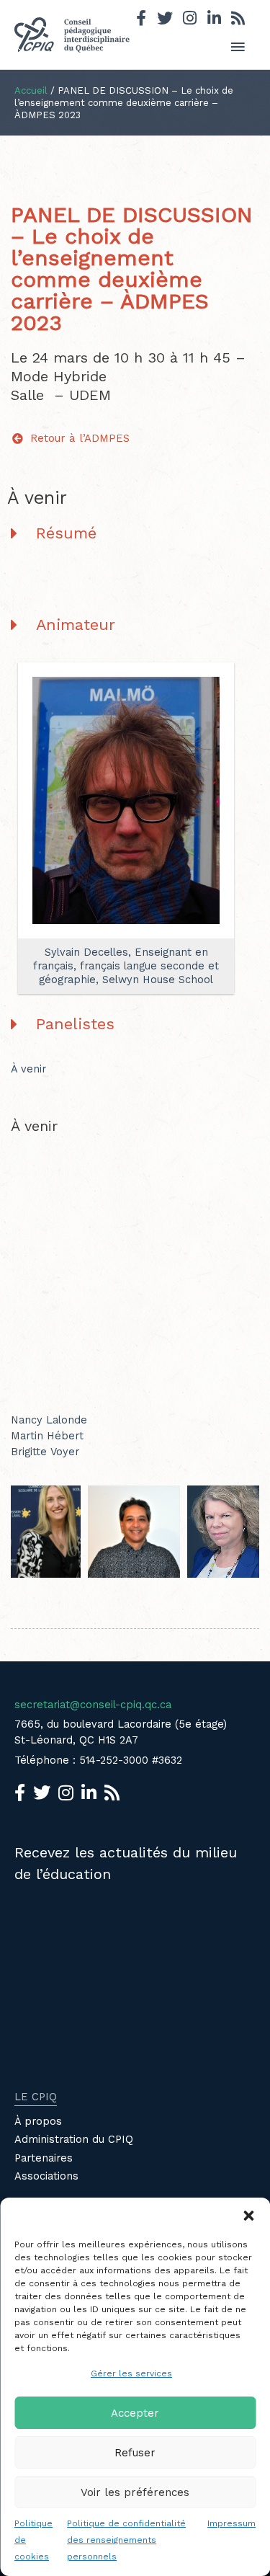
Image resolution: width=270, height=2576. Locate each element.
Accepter (135, 2413)
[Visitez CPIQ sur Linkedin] (214, 20)
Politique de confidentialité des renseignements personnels (126, 2540)
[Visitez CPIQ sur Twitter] (165, 20)
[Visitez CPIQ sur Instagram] (190, 20)
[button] (248, 2216)
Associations (46, 2176)
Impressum (231, 2523)
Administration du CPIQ (74, 2139)
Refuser (135, 2453)
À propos (38, 2121)
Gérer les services (131, 2373)
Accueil (31, 90)
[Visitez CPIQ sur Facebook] (141, 20)
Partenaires (44, 2158)
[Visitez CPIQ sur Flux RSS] (238, 20)
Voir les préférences (135, 2492)
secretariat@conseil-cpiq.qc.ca (93, 1705)
